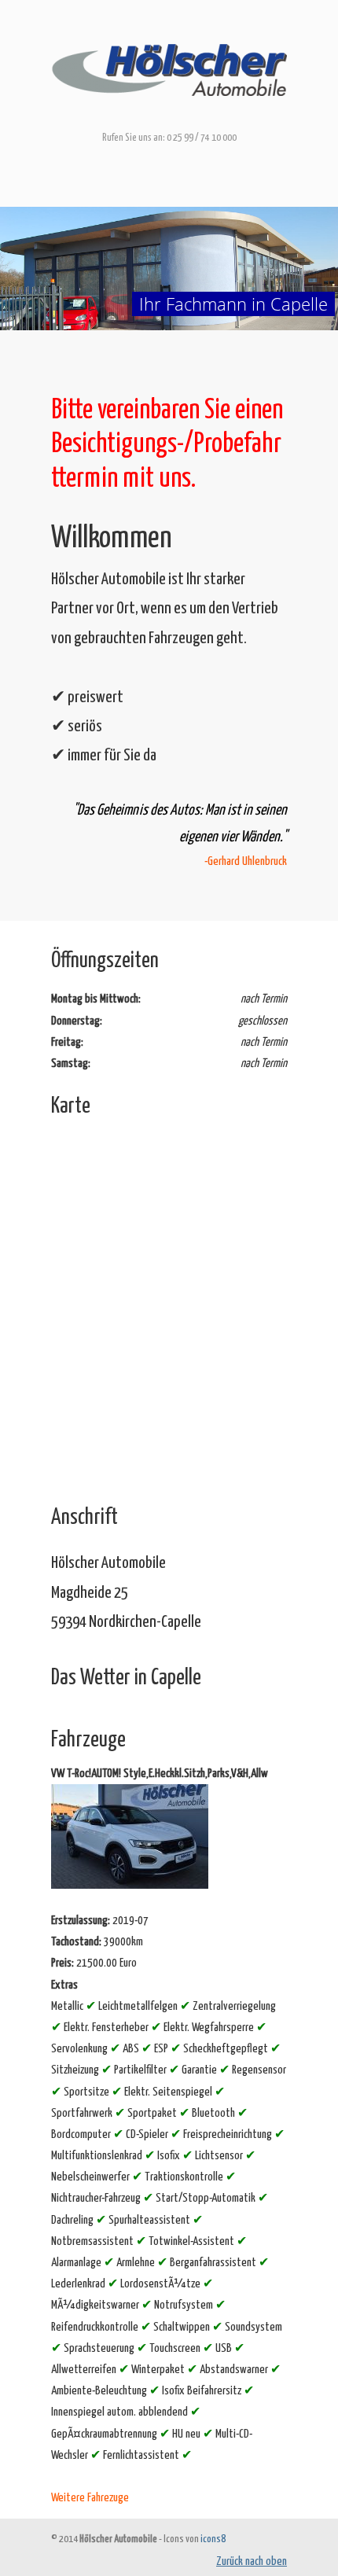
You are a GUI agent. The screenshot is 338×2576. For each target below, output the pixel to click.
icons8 (213, 2539)
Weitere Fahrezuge (90, 2498)
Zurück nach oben (252, 2561)
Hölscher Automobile (169, 64)
